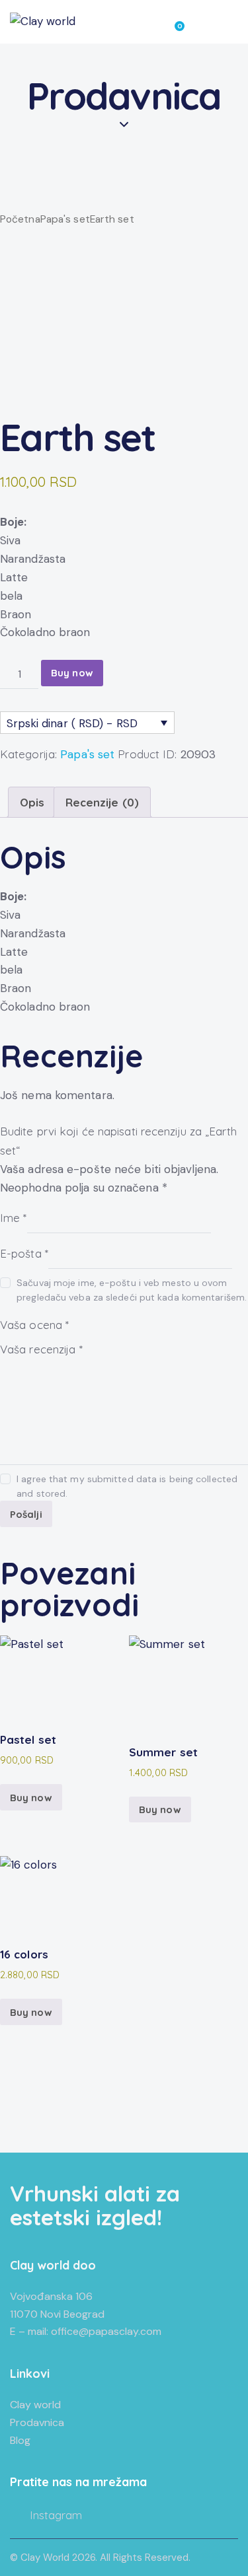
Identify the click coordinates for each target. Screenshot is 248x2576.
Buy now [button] (31, 1798)
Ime (14, 1217)
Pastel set (28, 1739)
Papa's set (65, 219)
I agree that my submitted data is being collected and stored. (127, 1486)
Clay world (35, 2405)
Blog (20, 2440)
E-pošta (24, 1253)
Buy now (72, 673)
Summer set (163, 1752)
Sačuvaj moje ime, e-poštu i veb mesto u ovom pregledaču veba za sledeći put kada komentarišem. (132, 1290)
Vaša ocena (34, 1325)
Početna (20, 219)
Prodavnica (37, 2422)
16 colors (24, 1954)
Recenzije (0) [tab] (102, 802)
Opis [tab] (32, 802)
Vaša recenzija (41, 1349)
